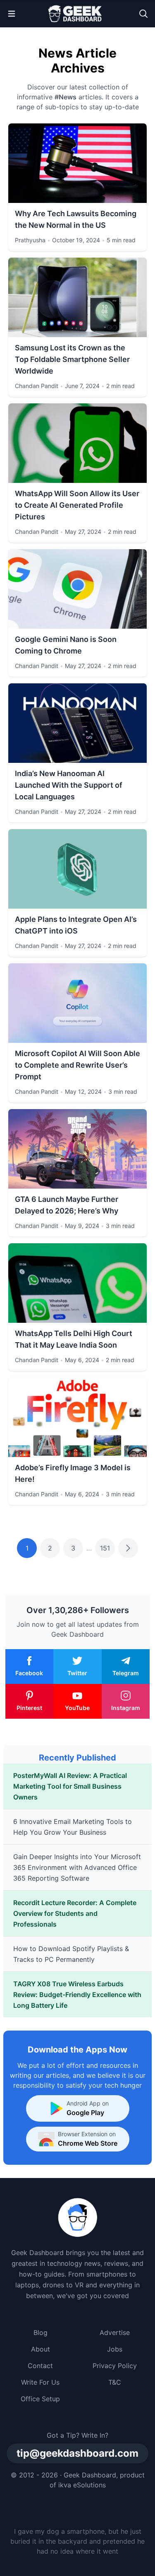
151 (105, 1548)
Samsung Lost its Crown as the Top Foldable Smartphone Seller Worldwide (72, 359)
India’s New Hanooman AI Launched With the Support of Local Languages (69, 785)
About (41, 2349)
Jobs (115, 2349)
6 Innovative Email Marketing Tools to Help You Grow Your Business (73, 1827)
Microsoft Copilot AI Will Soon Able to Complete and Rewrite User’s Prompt (77, 1065)
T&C (115, 2382)
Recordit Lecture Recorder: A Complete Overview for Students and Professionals (75, 1913)
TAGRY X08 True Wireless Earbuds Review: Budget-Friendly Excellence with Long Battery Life (77, 1995)
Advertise (115, 2332)
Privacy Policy (115, 2366)
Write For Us (40, 2382)
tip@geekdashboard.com (77, 2453)
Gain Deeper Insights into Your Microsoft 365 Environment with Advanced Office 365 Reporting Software (77, 1867)
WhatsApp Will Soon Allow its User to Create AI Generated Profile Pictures (77, 505)
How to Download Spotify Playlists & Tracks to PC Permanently (71, 1954)
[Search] (143, 14)
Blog (41, 2332)
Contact (40, 2366)
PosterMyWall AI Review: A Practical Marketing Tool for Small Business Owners (70, 1786)
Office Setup (40, 2399)
